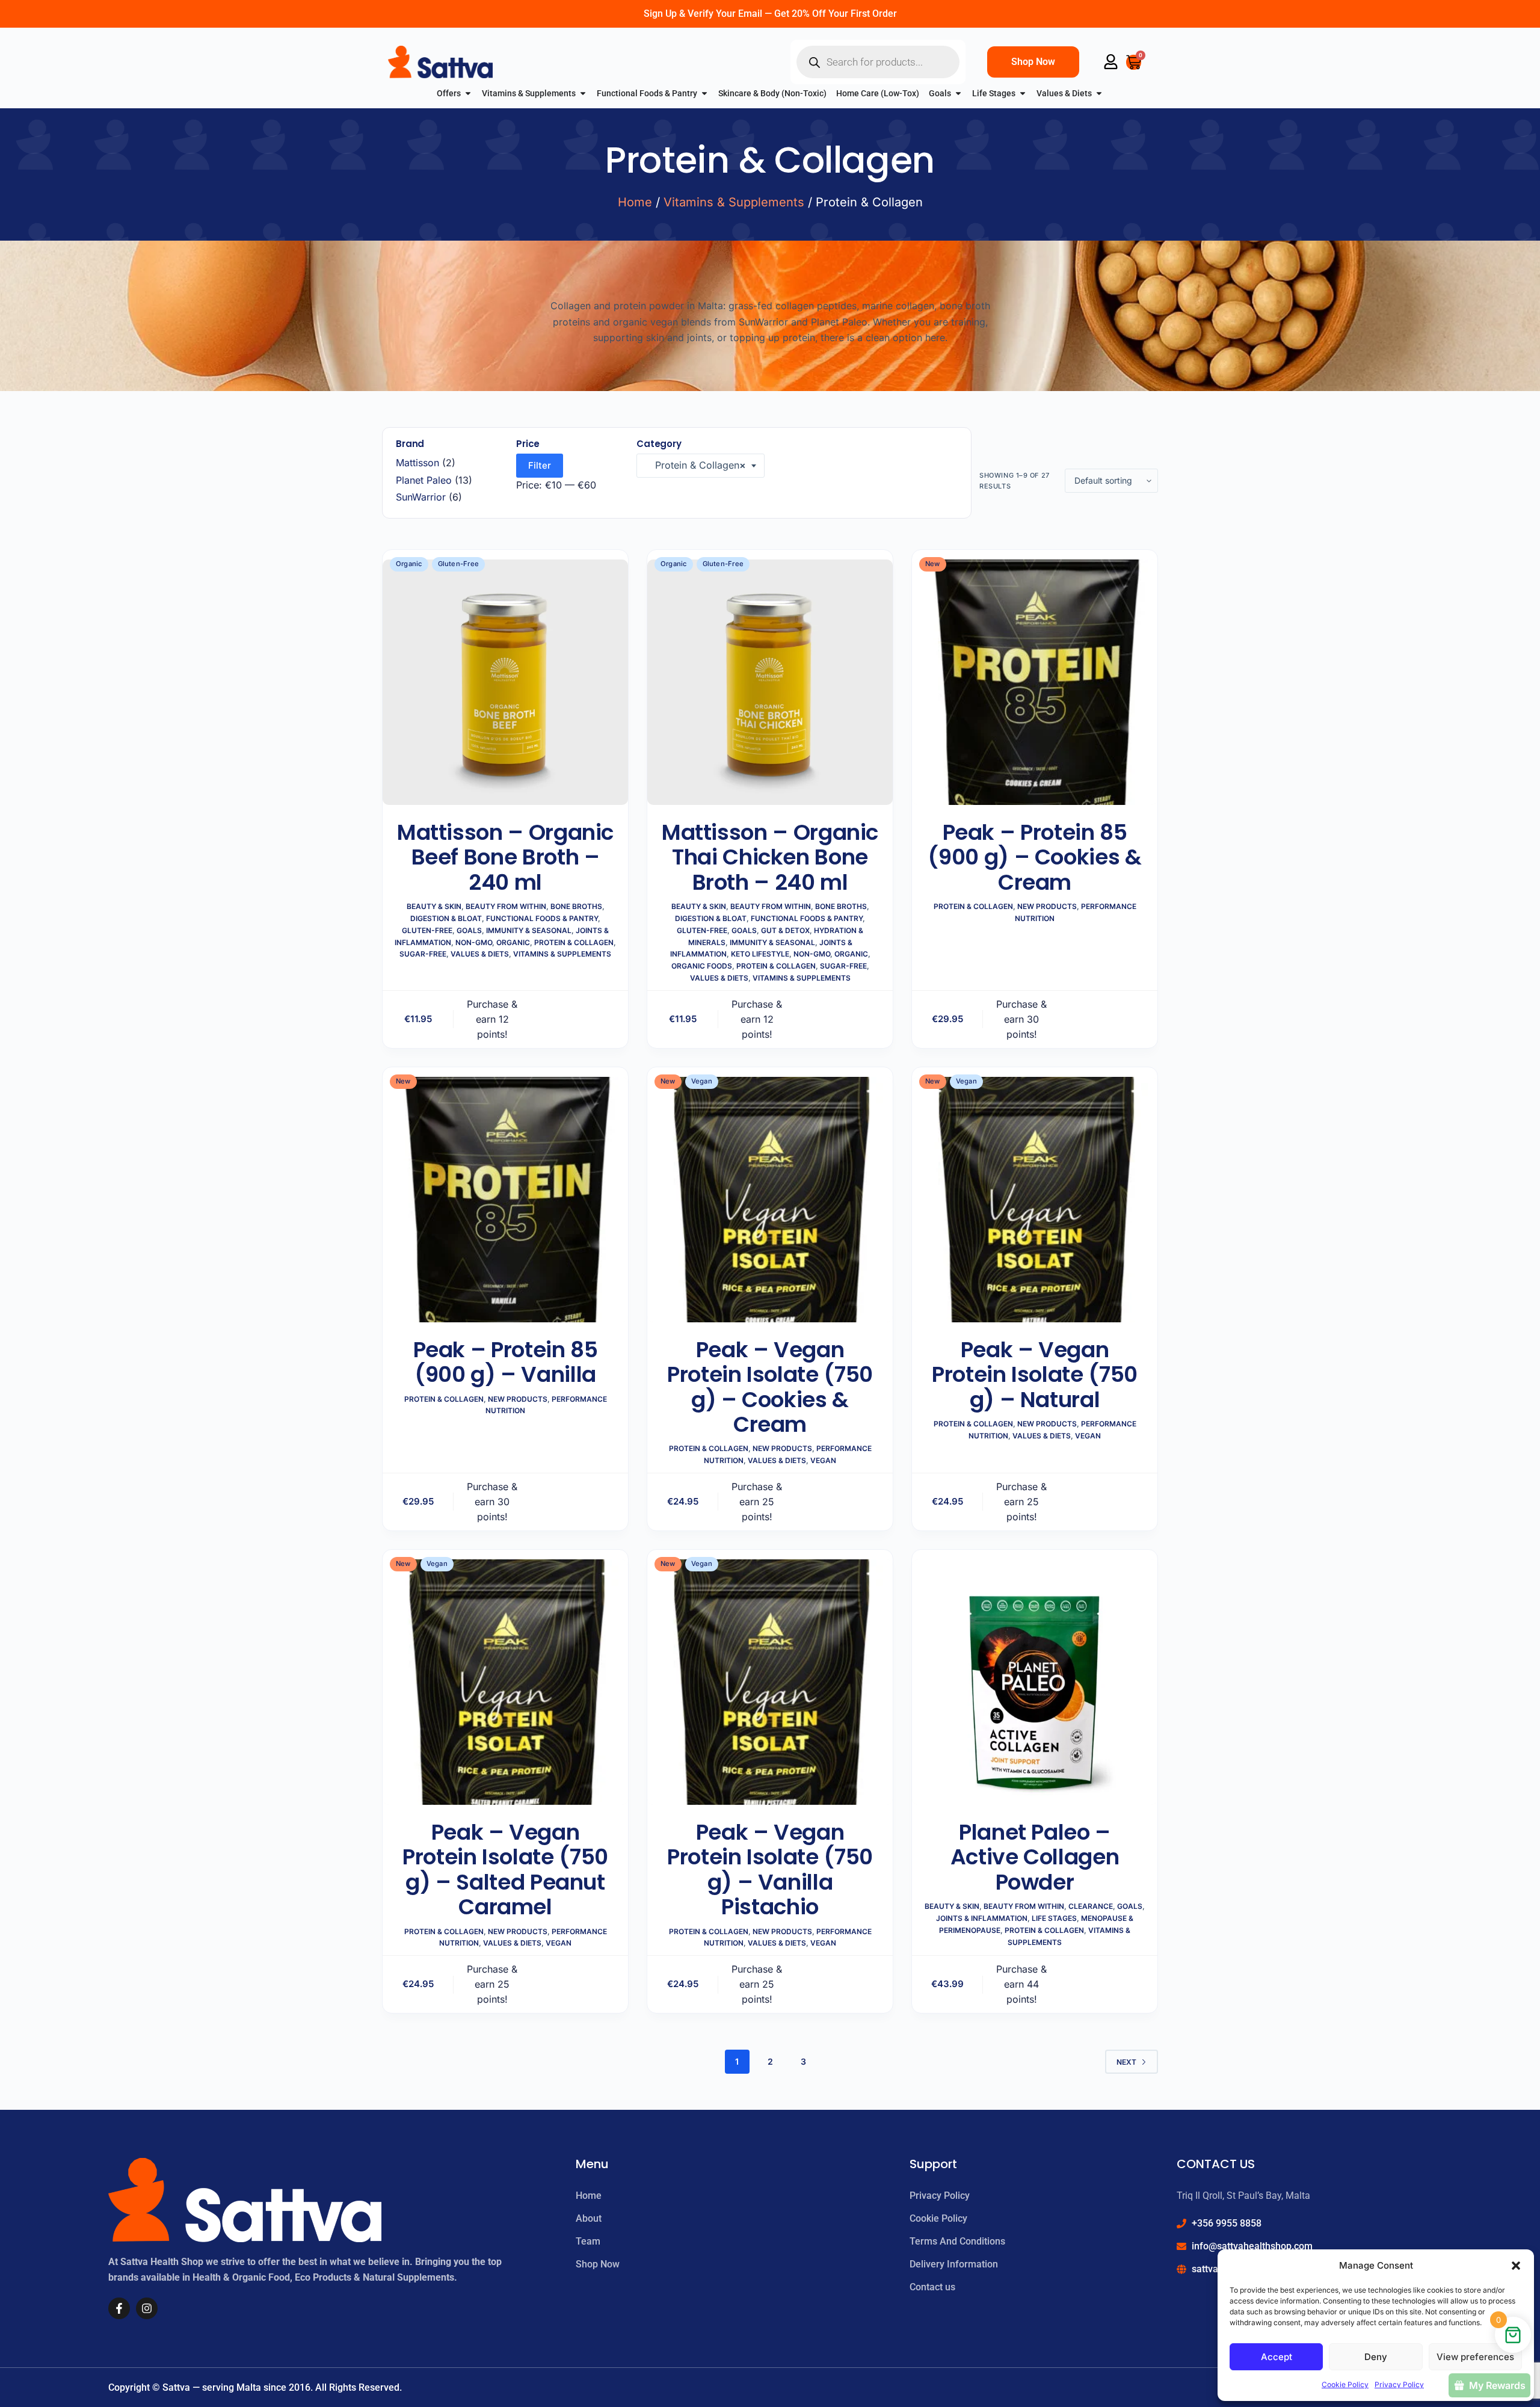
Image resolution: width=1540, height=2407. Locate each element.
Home (635, 202)
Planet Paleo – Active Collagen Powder (1035, 1857)
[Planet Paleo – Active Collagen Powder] (1035, 1682)
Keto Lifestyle (760, 954)
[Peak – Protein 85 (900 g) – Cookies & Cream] (1035, 682)
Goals (469, 930)
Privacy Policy (1399, 2384)
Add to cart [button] (579, 1019)
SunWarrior (421, 497)
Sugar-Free (423, 954)
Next (1126, 2062)
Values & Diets (480, 954)
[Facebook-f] (119, 2308)
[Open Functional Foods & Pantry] (704, 94)
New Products (1047, 906)
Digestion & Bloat (446, 918)
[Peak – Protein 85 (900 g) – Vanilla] (505, 1200)
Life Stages (1054, 1918)
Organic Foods (702, 966)
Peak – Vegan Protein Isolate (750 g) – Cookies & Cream (770, 1387)
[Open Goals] (958, 94)
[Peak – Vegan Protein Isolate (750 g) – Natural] (1035, 1200)
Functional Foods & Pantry (542, 918)
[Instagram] (147, 2308)
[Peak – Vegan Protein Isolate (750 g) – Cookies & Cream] (770, 1200)
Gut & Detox (785, 930)
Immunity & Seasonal (529, 930)
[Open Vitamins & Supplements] (583, 94)
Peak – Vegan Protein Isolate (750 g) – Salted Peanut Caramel (505, 1869)
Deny (1376, 2357)
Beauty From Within (506, 906)
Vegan (823, 1460)
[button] (1516, 2266)
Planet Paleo (424, 480)
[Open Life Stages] (1023, 94)
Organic (513, 942)
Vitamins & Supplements (734, 202)
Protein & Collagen (574, 942)
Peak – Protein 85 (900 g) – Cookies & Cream (1034, 857)
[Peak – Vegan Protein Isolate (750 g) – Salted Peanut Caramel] (505, 1682)
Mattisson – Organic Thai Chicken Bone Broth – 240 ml (770, 857)
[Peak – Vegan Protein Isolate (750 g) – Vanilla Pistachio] (770, 1682)
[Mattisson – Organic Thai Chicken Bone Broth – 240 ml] (770, 682)
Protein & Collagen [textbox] (696, 465)
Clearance (1091, 1906)
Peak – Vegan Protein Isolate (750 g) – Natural (1035, 1375)
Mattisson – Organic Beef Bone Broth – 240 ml (505, 857)
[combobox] (701, 466)
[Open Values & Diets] (1099, 94)
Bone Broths (576, 906)
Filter (540, 465)
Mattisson (417, 463)
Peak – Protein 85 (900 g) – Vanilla (506, 1362)
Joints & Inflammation (982, 1918)
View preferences (1475, 2357)
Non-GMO (474, 942)
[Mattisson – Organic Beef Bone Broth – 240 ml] (505, 682)
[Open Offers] (468, 94)
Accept (1277, 2357)
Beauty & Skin (434, 906)
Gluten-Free (427, 930)
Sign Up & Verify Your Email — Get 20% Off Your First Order (770, 14)
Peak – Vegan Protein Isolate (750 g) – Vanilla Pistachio (770, 1869)
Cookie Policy (1345, 2384)
